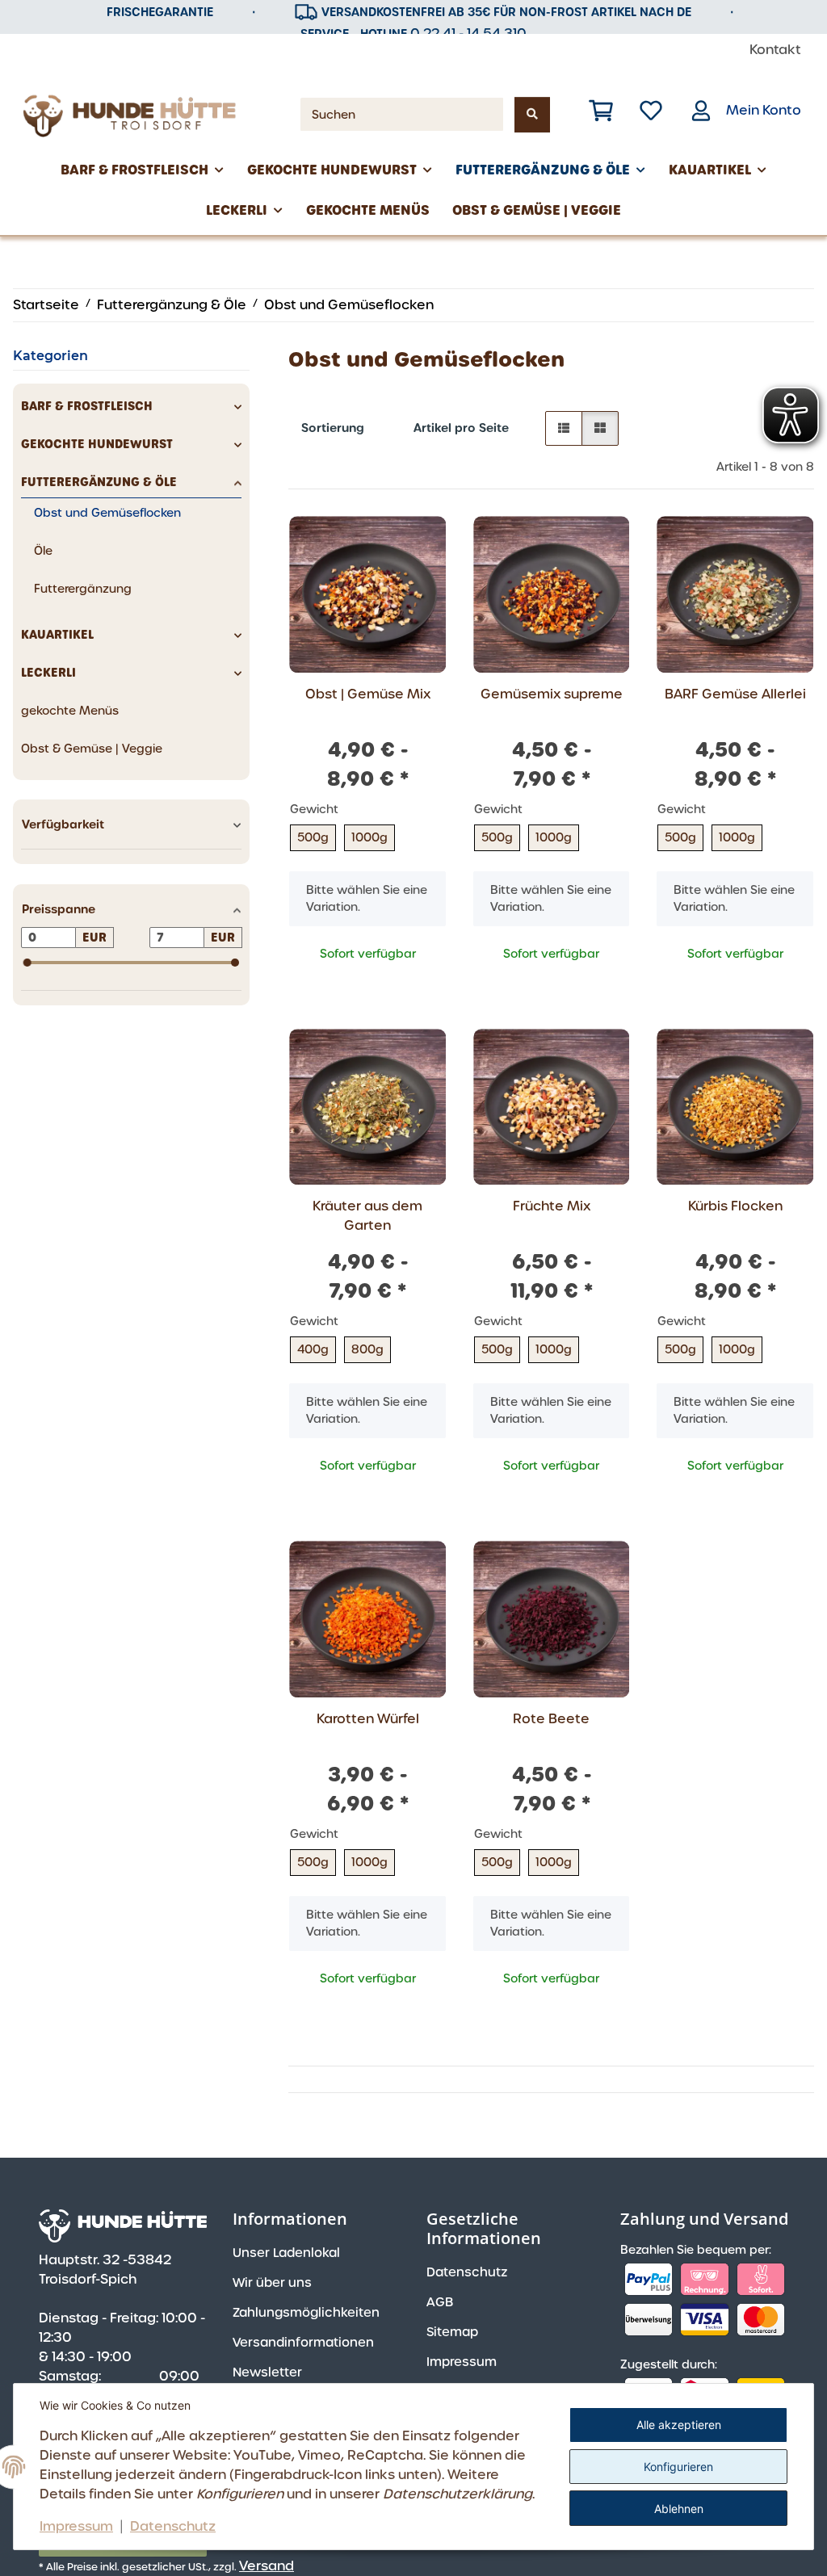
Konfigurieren (678, 2467)
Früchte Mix (552, 1206)
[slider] (27, 963)
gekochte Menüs (70, 711)
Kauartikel (57, 635)
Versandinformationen (303, 2343)
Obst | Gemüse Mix (368, 694)
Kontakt (775, 50)
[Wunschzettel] (651, 111)
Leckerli (48, 673)
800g (367, 1349)
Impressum (76, 2526)
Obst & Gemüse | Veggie (92, 749)
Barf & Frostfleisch (87, 406)
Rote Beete (551, 1719)
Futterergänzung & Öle (99, 482)
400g (313, 1349)
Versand (267, 2566)
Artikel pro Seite (461, 428)
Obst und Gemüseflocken (107, 513)
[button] (601, 111)
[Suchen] (532, 115)
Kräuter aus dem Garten (367, 1216)
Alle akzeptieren (679, 2425)
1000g (369, 837)
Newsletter (267, 2373)
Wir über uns (272, 2283)
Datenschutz (173, 2526)
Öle (43, 551)
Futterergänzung (83, 589)
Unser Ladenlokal (286, 2253)
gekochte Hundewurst (97, 444)
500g (313, 837)
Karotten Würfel (368, 1719)
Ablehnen (679, 2509)
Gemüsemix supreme (552, 694)
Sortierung (333, 428)
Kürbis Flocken (735, 1206)
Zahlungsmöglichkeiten (306, 2313)
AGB (440, 2302)
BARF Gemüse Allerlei (735, 694)
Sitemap (452, 2332)
